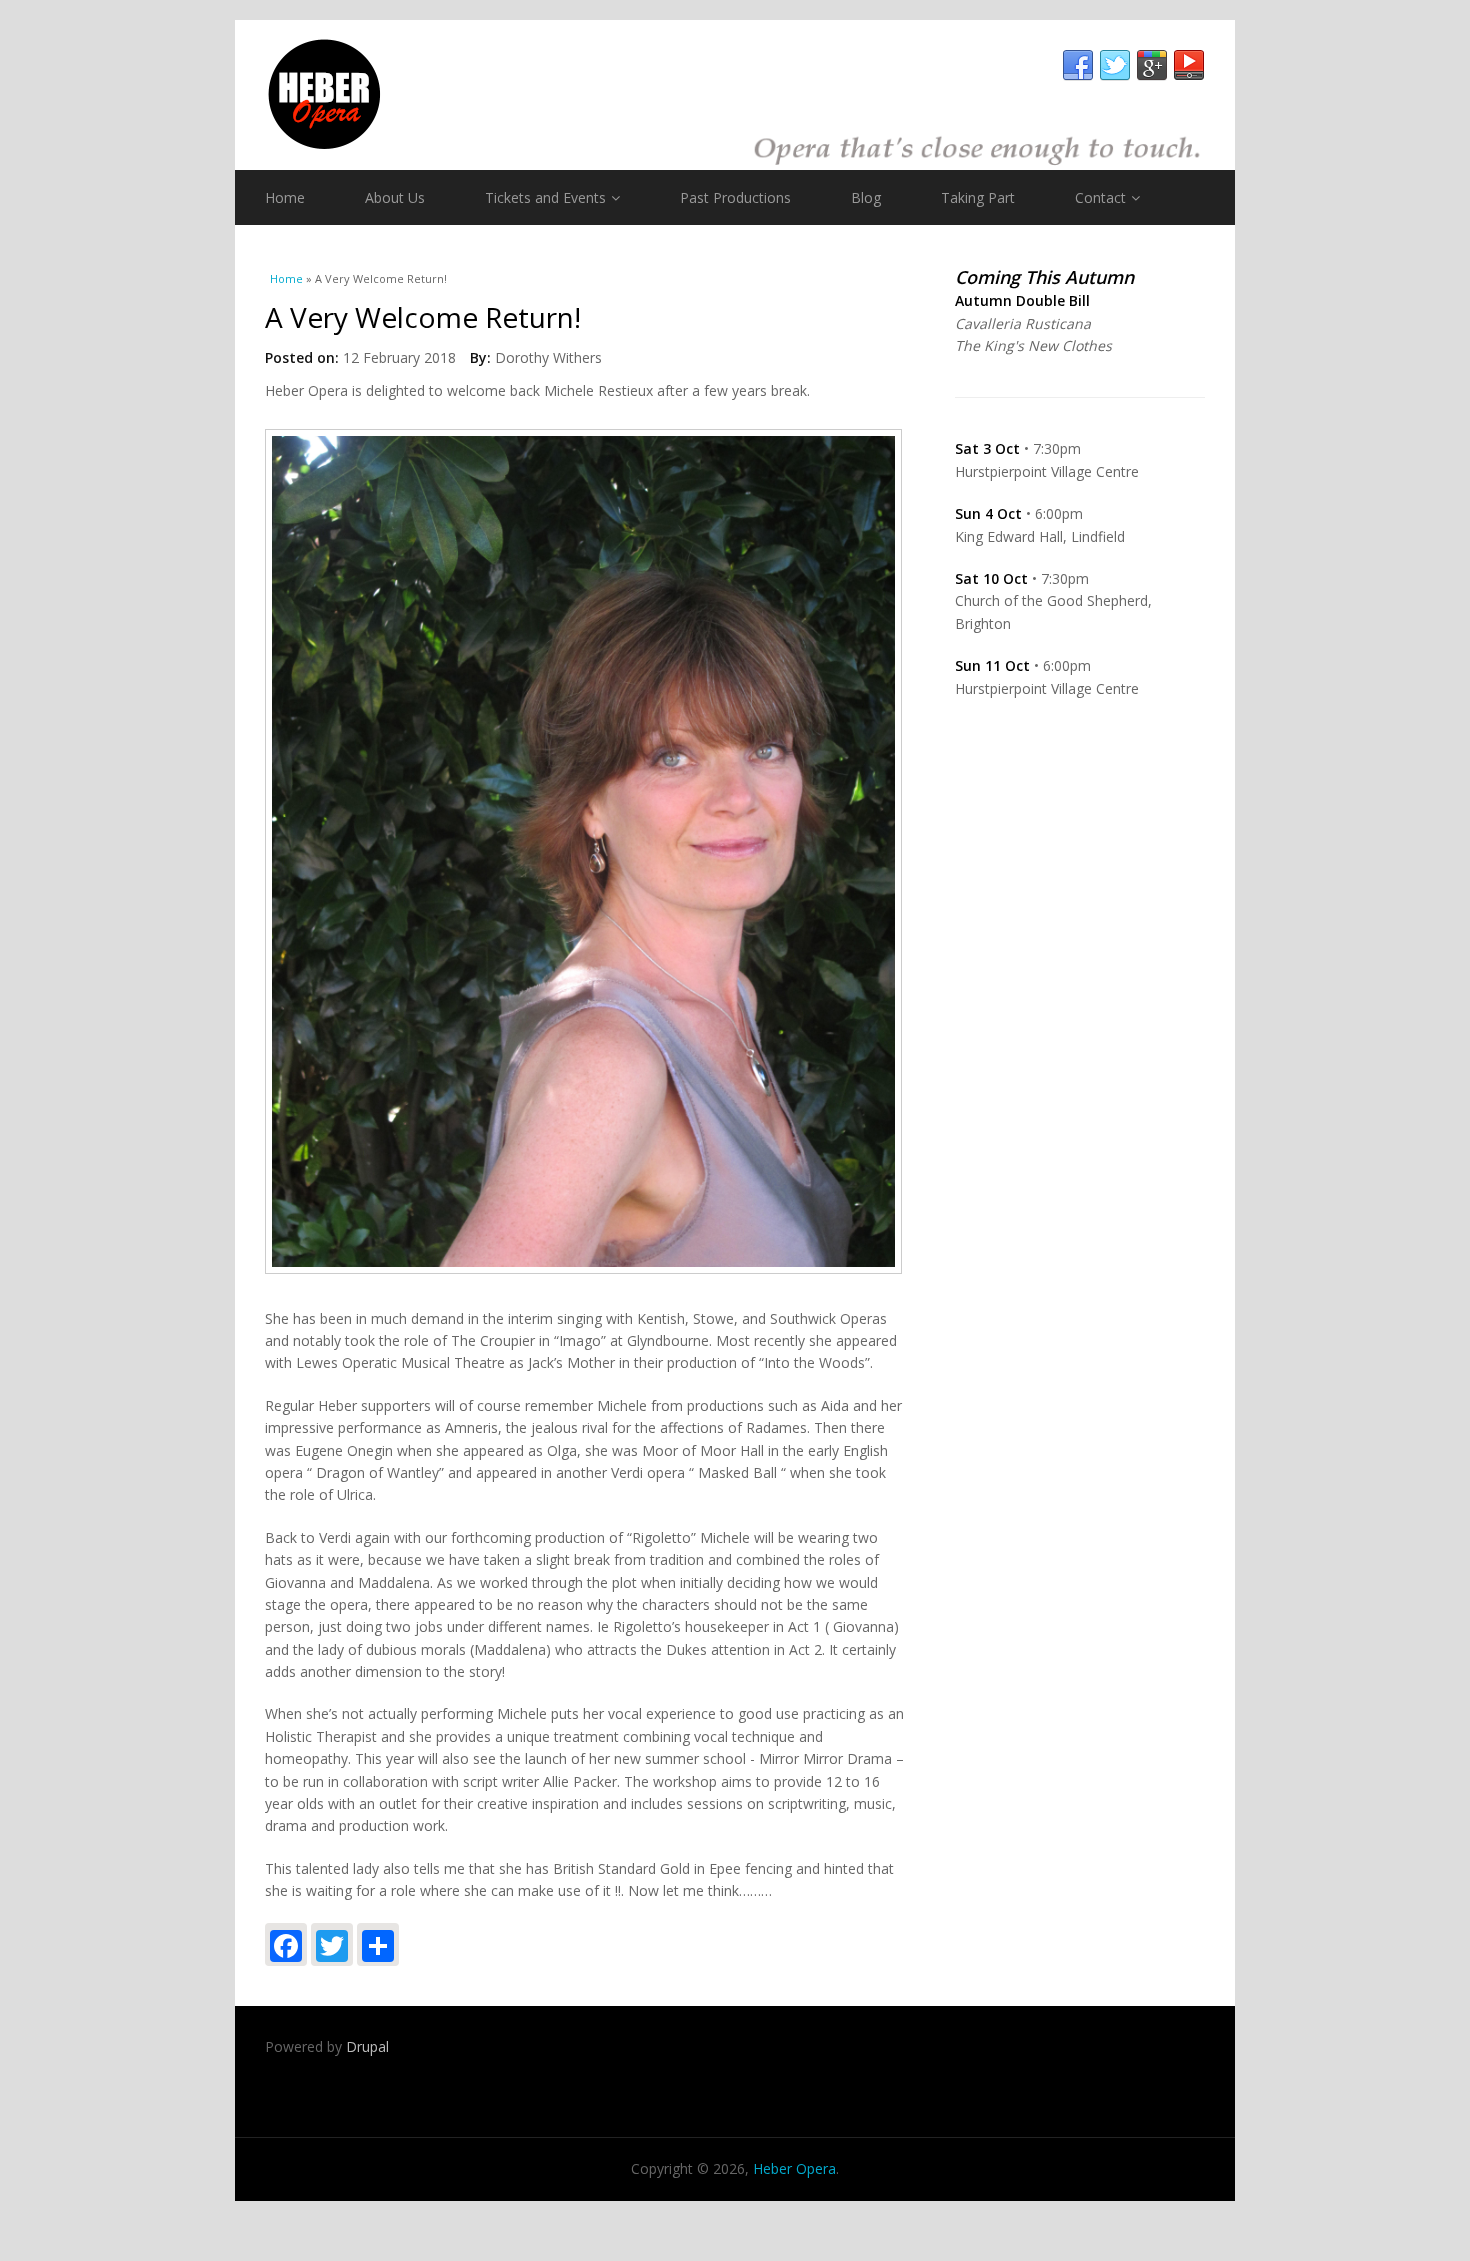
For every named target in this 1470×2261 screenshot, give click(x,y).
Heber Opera (794, 2168)
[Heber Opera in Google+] (1152, 66)
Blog (866, 197)
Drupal (367, 2046)
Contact (1100, 197)
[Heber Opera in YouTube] (1189, 66)
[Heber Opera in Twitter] (1115, 66)
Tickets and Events (545, 197)
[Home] (735, 95)
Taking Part (978, 197)
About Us (395, 197)
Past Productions (735, 197)
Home (285, 197)
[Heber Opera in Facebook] (1078, 66)
